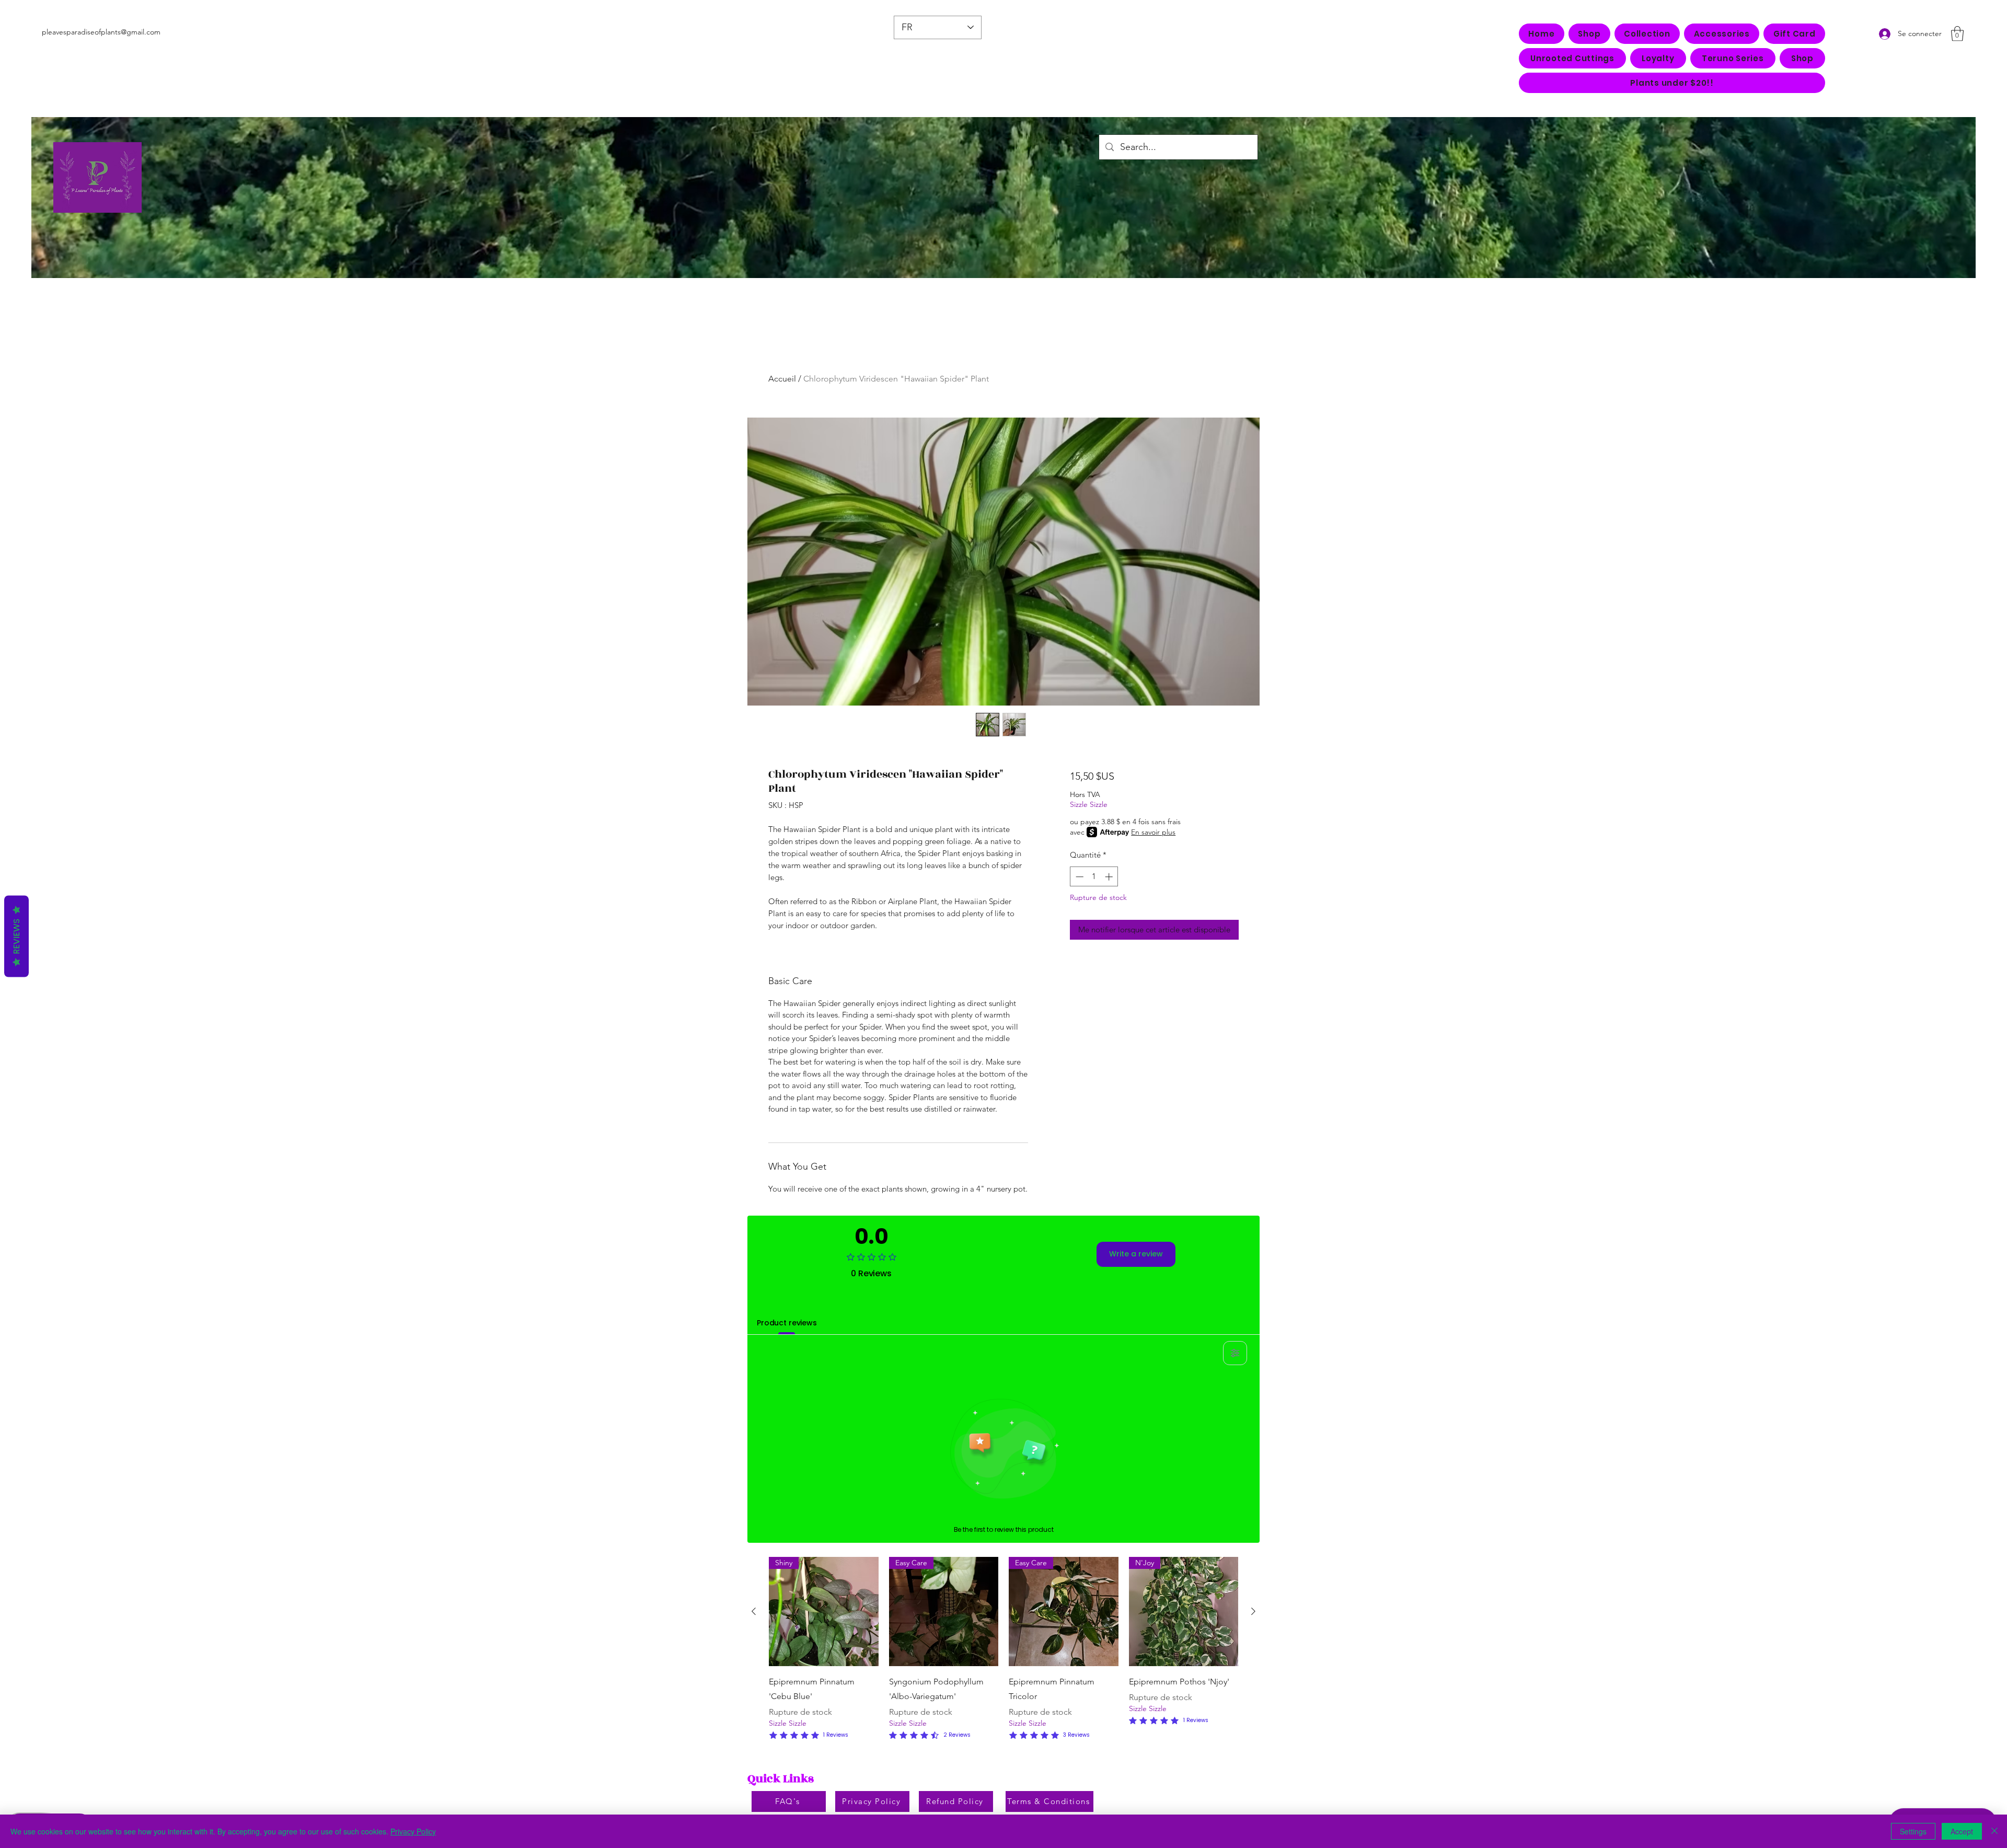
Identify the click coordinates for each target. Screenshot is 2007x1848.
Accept (1962, 1831)
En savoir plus (1153, 832)
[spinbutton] (1094, 877)
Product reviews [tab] (787, 1323)
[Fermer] (1994, 1831)
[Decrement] (1079, 877)
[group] (1004, 1649)
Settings (1913, 1831)
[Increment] (1110, 877)
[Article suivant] (1253, 1611)
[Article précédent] (754, 1611)
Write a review (1136, 1254)
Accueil (782, 379)
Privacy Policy (413, 1831)
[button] (1647, 34)
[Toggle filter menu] (1235, 1353)
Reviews (16, 937)
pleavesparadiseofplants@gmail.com (101, 32)
